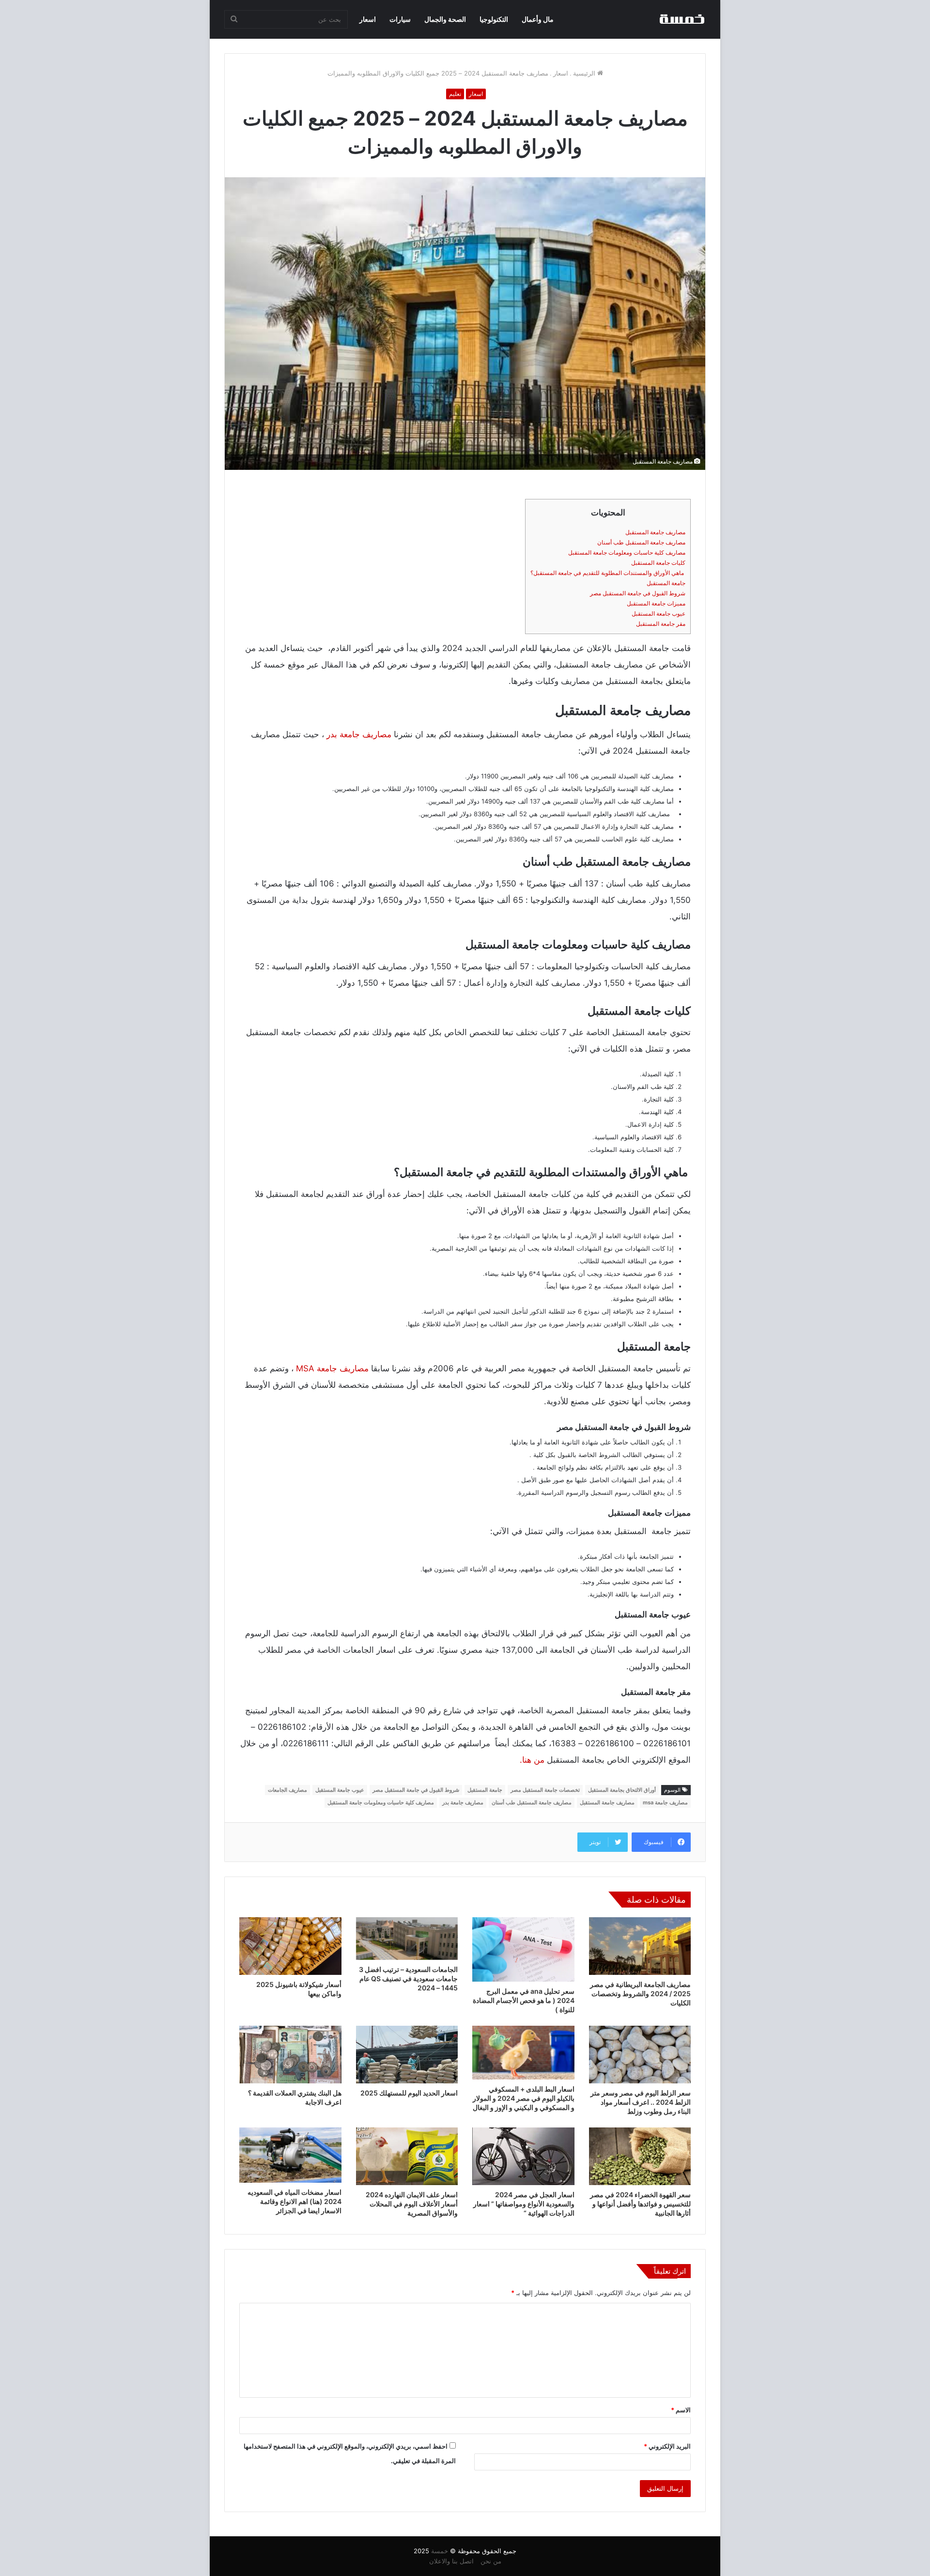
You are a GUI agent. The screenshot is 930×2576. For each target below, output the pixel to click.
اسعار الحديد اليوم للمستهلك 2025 (409, 2093)
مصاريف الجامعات (287, 1790)
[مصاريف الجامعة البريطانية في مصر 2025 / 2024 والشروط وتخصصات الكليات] (640, 1946)
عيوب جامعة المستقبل (659, 613)
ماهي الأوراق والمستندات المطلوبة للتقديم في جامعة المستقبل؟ (608, 573)
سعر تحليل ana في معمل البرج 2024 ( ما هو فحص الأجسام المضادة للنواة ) (524, 2000)
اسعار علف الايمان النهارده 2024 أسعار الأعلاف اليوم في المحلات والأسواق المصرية (412, 2204)
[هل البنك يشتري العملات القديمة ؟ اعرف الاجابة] (290, 2055)
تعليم (455, 94)
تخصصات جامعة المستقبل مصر (545, 1790)
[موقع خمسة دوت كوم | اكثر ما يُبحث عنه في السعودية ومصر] (682, 19)
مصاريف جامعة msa (665, 1802)
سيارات (400, 19)
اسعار (368, 19)
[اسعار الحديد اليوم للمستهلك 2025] (407, 2055)
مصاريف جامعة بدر (359, 734)
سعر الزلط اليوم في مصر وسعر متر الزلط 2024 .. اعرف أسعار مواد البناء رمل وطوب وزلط (641, 2102)
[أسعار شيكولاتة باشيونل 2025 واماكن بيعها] (290, 1946)
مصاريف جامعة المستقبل (655, 532)
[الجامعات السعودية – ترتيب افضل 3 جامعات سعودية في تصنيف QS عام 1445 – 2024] (407, 1939)
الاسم (681, 2410)
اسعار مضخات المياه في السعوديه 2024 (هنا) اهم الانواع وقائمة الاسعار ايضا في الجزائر (294, 2201)
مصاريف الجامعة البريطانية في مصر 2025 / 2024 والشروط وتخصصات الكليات (640, 1994)
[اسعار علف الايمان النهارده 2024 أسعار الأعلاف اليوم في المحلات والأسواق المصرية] (407, 2156)
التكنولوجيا (494, 19)
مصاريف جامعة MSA (332, 1368)
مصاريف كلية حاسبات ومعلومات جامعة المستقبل (627, 552)
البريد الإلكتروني (667, 2446)
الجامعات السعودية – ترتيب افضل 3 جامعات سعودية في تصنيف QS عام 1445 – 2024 (408, 1979)
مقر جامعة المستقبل (661, 624)
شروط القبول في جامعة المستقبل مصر (638, 593)
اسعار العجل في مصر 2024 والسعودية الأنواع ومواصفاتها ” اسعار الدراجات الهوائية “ (524, 2204)
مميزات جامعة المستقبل (656, 603)
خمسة (440, 2551)
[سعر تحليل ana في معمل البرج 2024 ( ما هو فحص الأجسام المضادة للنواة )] (523, 1949)
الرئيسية (585, 73)
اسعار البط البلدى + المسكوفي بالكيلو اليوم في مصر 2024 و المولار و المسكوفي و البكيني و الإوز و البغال (524, 2098)
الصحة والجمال (445, 19)
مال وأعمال (538, 19)
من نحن (491, 2561)
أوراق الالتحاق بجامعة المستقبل (622, 1790)
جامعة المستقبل (666, 583)
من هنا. (532, 1760)
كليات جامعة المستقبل (658, 563)
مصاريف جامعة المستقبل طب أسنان (641, 542)
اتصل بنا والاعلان (451, 2561)
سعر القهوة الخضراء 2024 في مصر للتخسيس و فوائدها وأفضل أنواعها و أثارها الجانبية (640, 2204)
